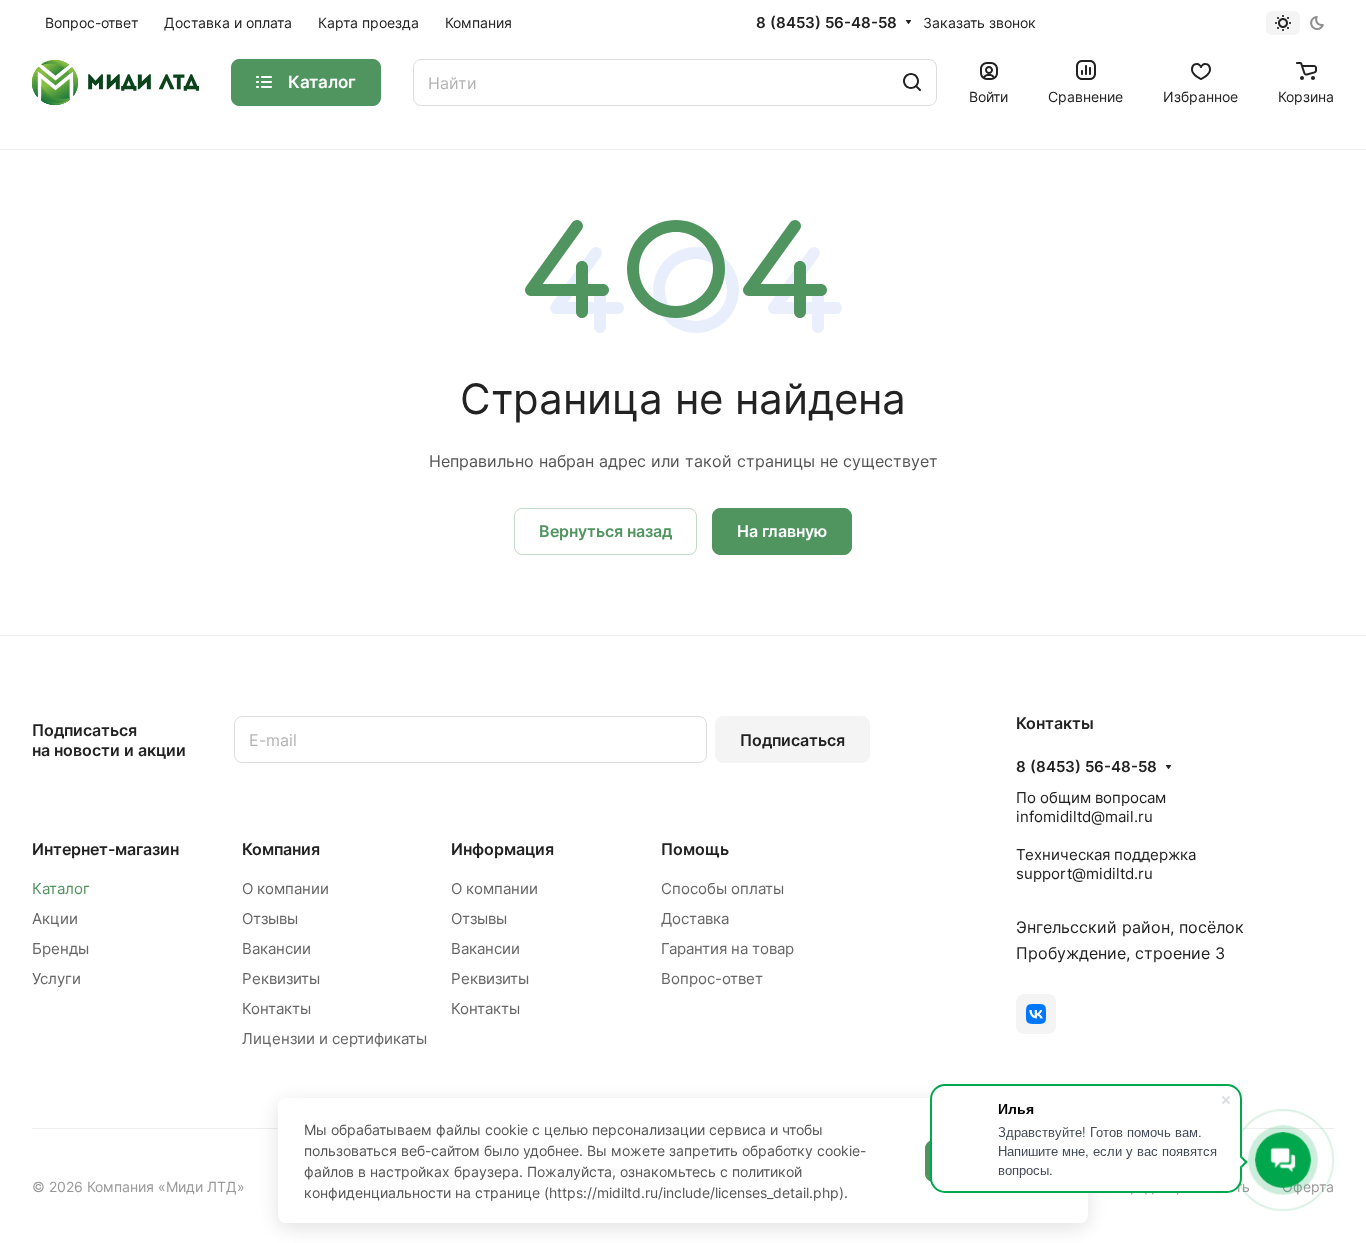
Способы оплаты (722, 888)
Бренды (60, 948)
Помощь (695, 849)
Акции (55, 918)
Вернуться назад (605, 531)
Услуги (56, 978)
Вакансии (276, 948)
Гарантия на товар (727, 948)
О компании (285, 888)
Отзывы (270, 918)
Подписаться (792, 740)
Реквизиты (281, 978)
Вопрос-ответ (712, 978)
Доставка (695, 918)
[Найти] (912, 82)
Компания (281, 849)
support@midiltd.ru (1084, 873)
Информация (502, 849)
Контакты (276, 1008)
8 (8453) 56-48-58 (826, 23)
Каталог (61, 888)
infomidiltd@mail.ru (1084, 816)
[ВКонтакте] (1036, 1014)
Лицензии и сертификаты (334, 1038)
